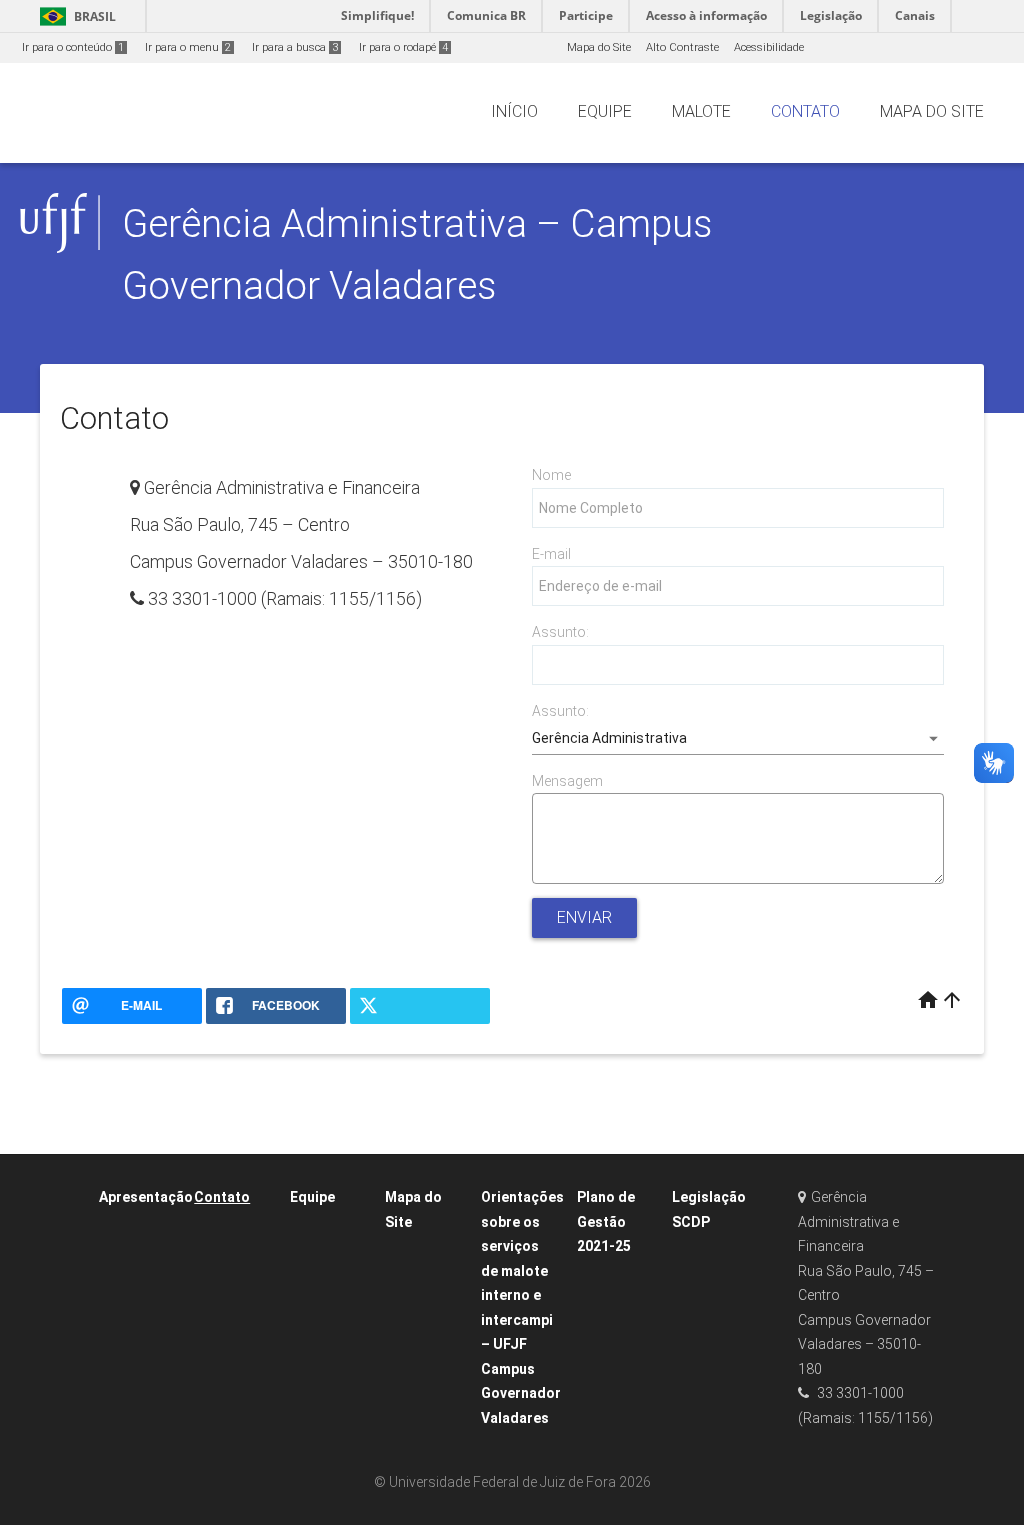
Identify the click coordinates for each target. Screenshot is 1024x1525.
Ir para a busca (295, 47)
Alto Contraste (682, 47)
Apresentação (146, 1197)
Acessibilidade (769, 47)
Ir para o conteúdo (73, 47)
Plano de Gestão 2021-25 (606, 1221)
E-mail (551, 554)
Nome (551, 475)
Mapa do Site (599, 47)
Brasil (74, 16)
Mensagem (567, 781)
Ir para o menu (188, 47)
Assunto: (560, 632)
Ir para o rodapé (403, 47)
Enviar (584, 917)
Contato (222, 1197)
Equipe (312, 1197)
